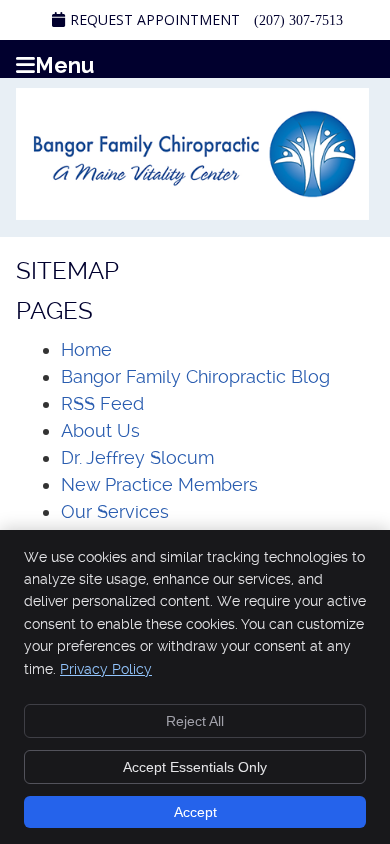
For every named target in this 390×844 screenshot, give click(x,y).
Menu (64, 63)
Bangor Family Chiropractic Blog (195, 376)
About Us (100, 430)
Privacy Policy (106, 669)
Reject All (195, 721)
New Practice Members (159, 484)
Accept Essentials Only (195, 767)
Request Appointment (155, 19)
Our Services (115, 511)
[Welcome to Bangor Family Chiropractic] (193, 213)
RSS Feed (102, 403)
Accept (195, 812)
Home (86, 349)
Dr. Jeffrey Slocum (137, 457)
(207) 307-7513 (298, 20)
